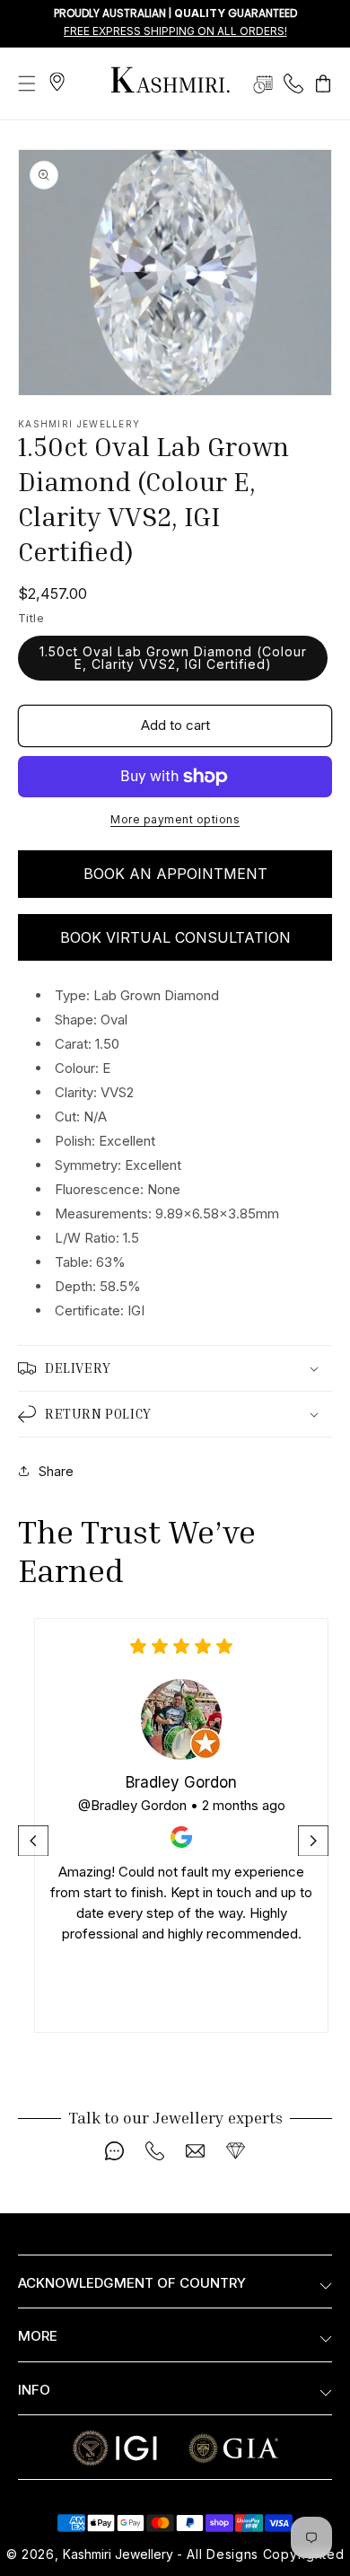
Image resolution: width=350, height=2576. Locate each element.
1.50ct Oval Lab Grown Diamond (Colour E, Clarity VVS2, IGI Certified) (173, 658)
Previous (35, 1841)
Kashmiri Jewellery (118, 2554)
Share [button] (56, 1471)
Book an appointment (175, 874)
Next (315, 1841)
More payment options (175, 819)
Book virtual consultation (175, 937)
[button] (27, 84)
